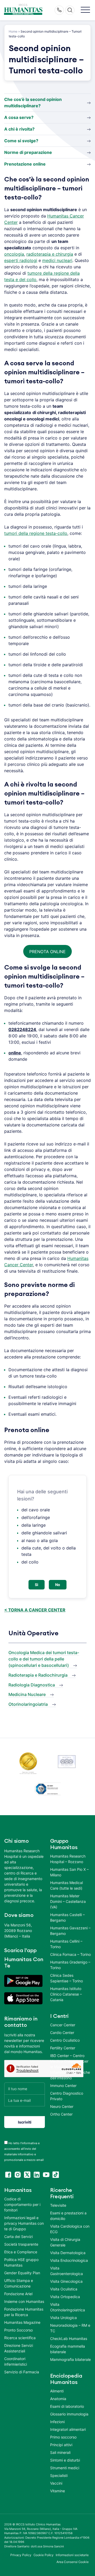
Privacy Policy (21, 2555)
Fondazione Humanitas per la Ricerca (24, 2312)
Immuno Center (63, 2086)
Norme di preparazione (28, 152)
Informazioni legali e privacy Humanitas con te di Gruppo (24, 2223)
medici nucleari (57, 260)
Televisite (58, 2205)
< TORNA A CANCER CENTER (35, 1610)
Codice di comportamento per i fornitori (22, 2204)
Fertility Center (63, 2048)
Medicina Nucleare (27, 1694)
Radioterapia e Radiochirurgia (38, 1675)
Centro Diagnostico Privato (67, 2096)
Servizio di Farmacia (22, 2372)
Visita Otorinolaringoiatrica (68, 2307)
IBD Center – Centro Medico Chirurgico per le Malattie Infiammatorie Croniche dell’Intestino (70, 2067)
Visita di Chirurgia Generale (65, 2242)
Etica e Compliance (21, 2252)
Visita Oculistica (64, 2289)
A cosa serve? (19, 117)
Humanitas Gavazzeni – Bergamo (70, 1931)
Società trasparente (21, 2244)
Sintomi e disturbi (65, 2460)
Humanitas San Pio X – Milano (69, 1872)
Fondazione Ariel (18, 2294)
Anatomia (58, 2399)
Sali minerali (60, 2452)
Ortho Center (61, 2114)
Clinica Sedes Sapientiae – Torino (66, 1978)
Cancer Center (63, 2025)
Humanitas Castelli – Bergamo (67, 1917)
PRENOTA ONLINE (47, 952)
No (58, 1585)
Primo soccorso (63, 2437)
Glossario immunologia (69, 2414)
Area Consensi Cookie (73, 2562)
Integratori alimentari (68, 2429)
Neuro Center (62, 2106)
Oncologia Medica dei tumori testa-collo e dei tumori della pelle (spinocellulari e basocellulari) (44, 1659)
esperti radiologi (21, 260)
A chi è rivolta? (19, 129)
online (15, 1053)
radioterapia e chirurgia (50, 254)
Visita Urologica (63, 2318)
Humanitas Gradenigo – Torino (70, 1965)
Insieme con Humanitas (24, 2301)
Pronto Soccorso (18, 2330)
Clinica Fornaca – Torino (70, 1954)
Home (13, 31)
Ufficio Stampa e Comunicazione (19, 2283)
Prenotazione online (25, 164)
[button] (85, 10)
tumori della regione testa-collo (36, 533)
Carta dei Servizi (18, 2237)
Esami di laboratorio (67, 2406)
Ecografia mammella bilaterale (68, 2349)
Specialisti (59, 2475)
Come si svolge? (21, 141)
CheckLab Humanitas (69, 2339)
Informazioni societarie (72, 2555)
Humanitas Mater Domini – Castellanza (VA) (68, 1901)
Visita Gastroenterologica (66, 2271)
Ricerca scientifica (20, 2338)
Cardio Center (62, 2033)
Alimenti (57, 2391)
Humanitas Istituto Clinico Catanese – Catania (66, 1994)
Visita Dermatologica (68, 2253)
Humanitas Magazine (22, 2322)
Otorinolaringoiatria (28, 1704)
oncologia (14, 254)
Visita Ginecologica (66, 2281)
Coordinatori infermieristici (16, 2361)
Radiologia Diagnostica (32, 1685)
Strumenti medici (65, 2468)
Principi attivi (61, 2445)
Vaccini (56, 2483)
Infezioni (57, 2422)
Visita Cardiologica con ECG (70, 2229)
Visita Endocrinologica (69, 2260)
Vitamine (58, 2491)
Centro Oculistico (65, 2040)
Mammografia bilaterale (70, 2359)
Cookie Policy (44, 2555)
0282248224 (22, 1029)
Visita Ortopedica (65, 2297)
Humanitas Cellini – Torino (66, 1944)
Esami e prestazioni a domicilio (68, 2216)
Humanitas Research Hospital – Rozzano (68, 1859)
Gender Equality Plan (22, 2273)
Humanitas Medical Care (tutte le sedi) (66, 1885)
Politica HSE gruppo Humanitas (21, 2262)
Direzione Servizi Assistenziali (19, 2348)
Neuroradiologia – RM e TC (70, 2328)
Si (37, 1585)
